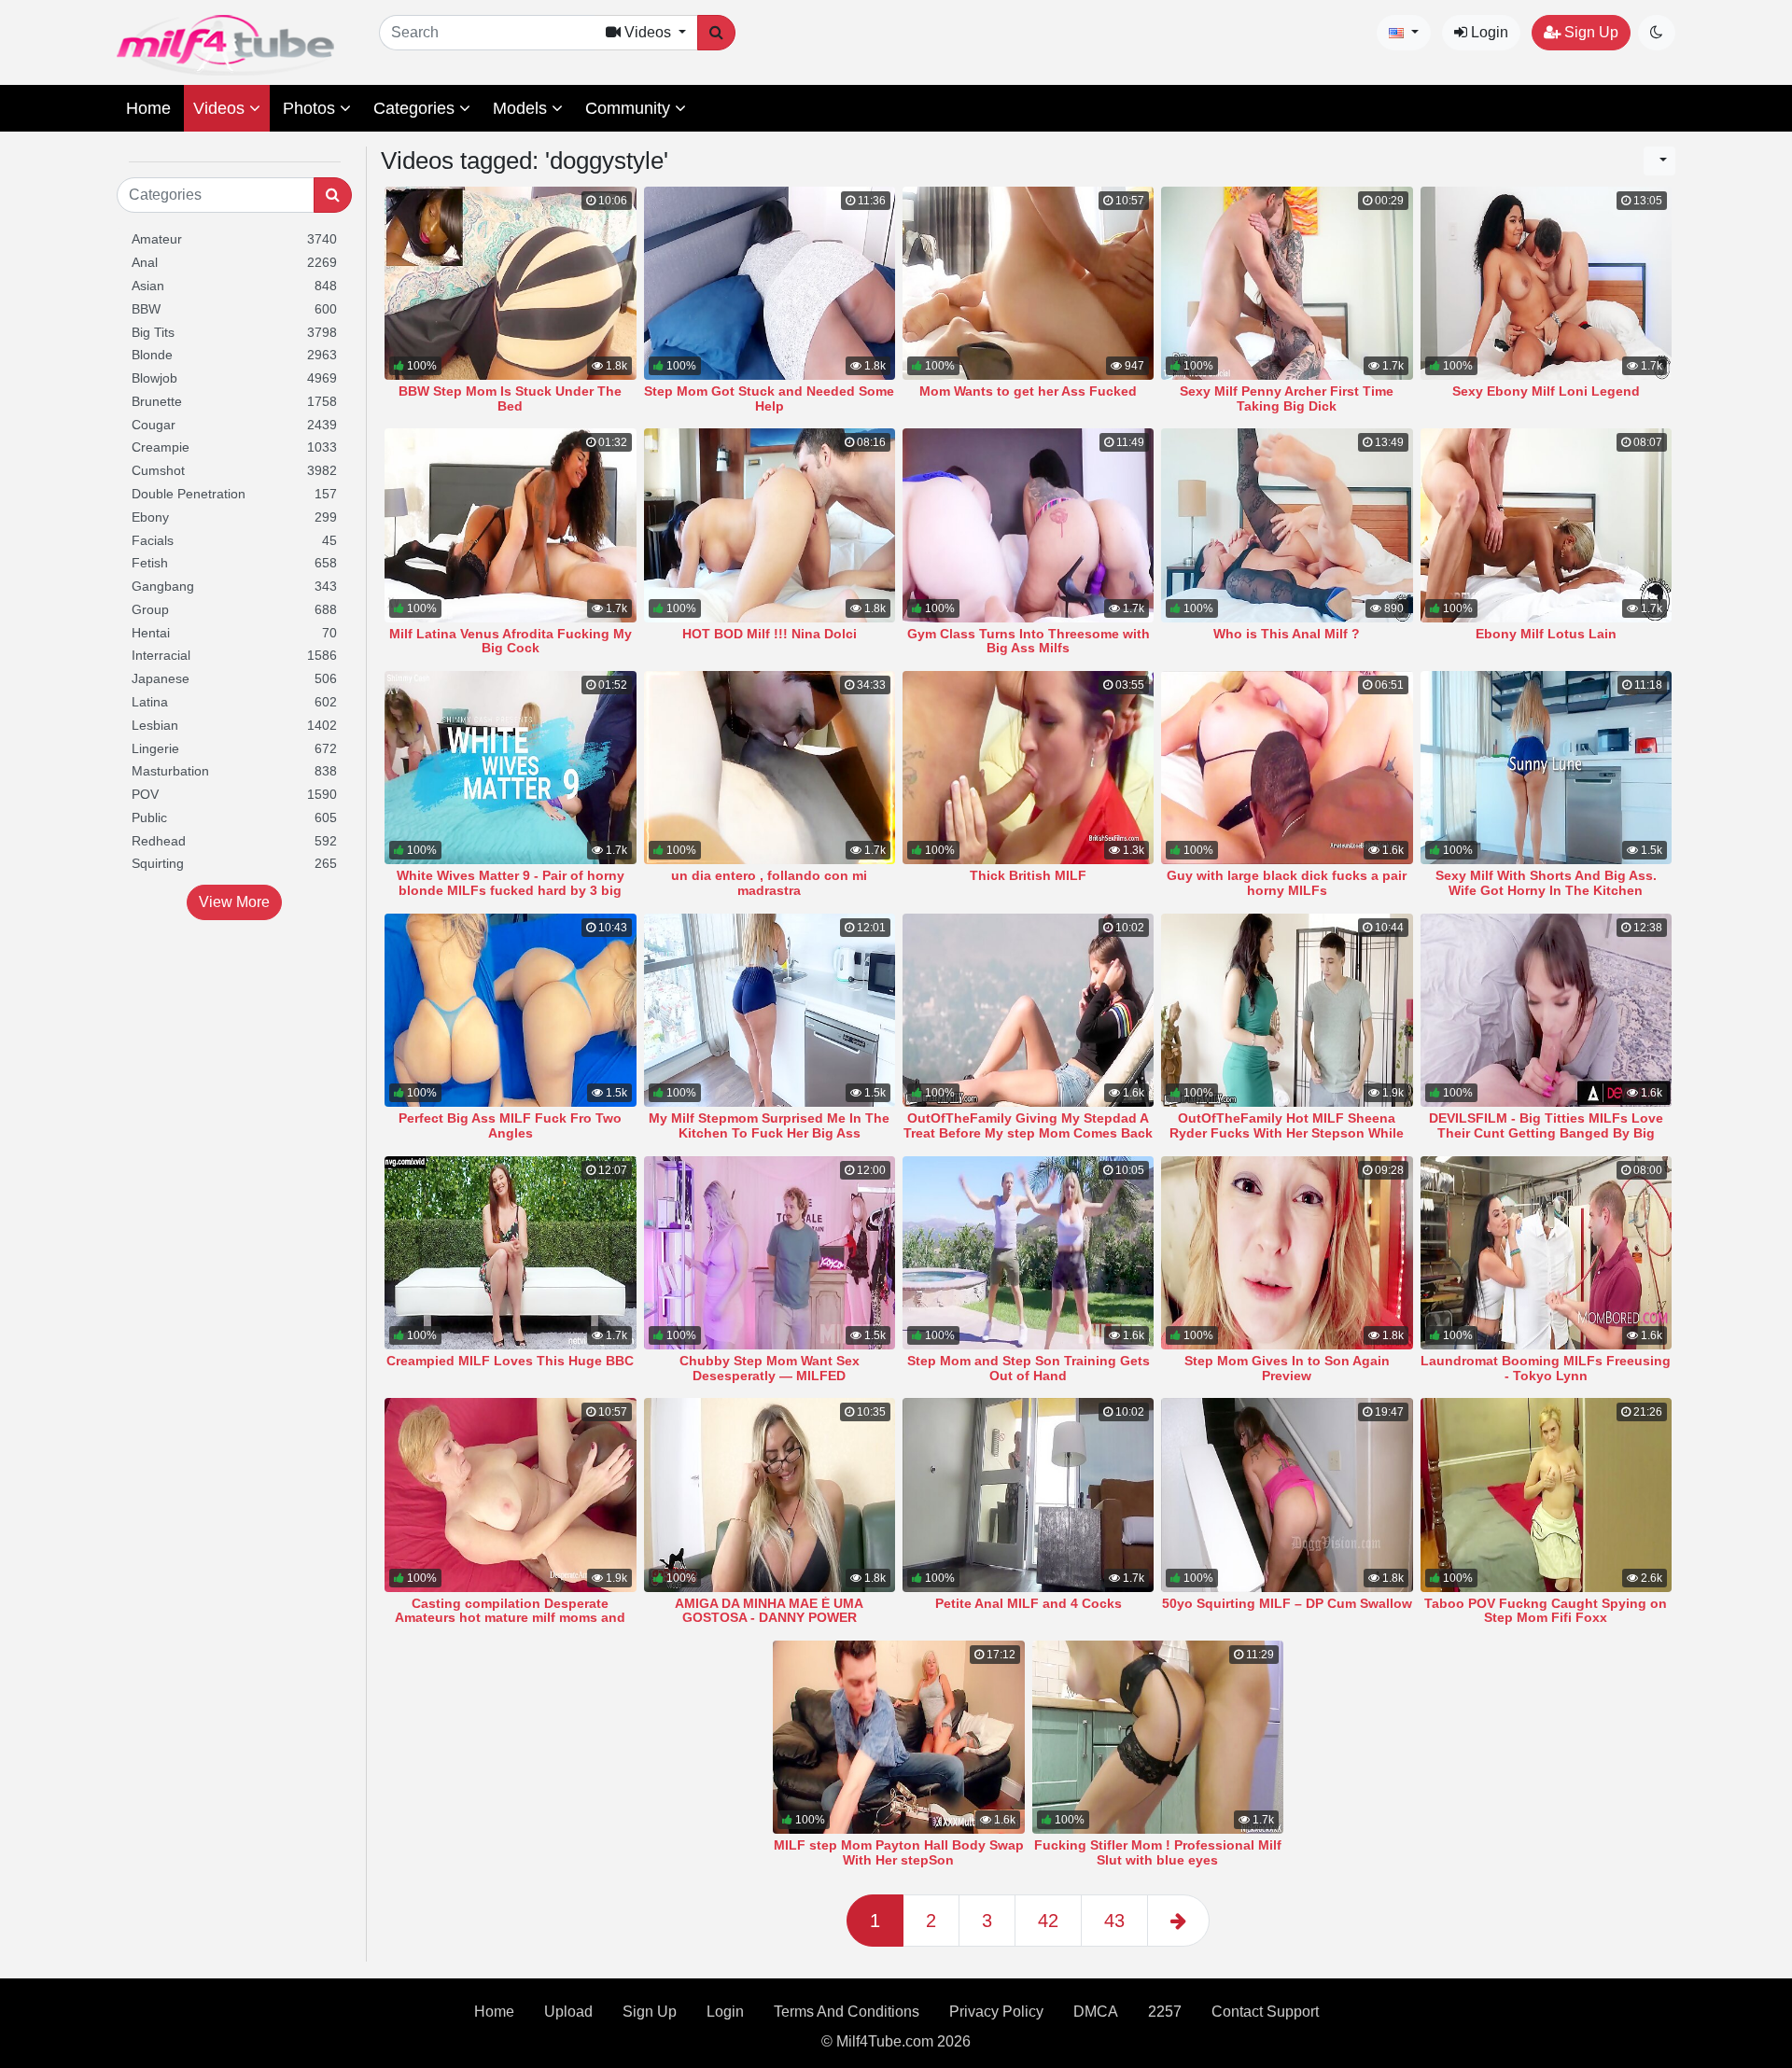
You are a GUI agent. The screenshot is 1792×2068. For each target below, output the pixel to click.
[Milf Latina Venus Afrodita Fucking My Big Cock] (510, 525)
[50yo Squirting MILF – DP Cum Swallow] (1287, 1495)
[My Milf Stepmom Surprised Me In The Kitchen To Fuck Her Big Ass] (770, 1010)
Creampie (234, 447)
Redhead (234, 841)
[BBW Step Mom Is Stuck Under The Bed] (510, 283)
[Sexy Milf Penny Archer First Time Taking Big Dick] (1287, 283)
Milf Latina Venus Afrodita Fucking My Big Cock (511, 641)
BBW (234, 309)
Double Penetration (234, 494)
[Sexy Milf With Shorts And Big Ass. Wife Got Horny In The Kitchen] (1546, 768)
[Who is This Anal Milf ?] (1287, 525)
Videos (221, 108)
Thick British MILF (1028, 875)
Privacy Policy (996, 2012)
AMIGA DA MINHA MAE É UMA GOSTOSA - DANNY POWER (769, 1611)
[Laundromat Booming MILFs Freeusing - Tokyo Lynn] (1546, 1253)
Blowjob (234, 378)
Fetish (234, 563)
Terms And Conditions (847, 2012)
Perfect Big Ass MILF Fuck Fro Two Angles (510, 1125)
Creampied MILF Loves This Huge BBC (510, 1361)
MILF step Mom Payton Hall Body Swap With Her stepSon (899, 1852)
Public (234, 817)
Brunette (234, 401)
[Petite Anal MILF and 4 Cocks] (1028, 1495)
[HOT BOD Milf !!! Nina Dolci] (770, 525)
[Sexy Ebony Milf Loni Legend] (1546, 283)
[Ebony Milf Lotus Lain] (1546, 525)
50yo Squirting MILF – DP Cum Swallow (1287, 1603)
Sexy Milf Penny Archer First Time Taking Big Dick (1287, 398)
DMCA (1096, 2012)
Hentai (234, 633)
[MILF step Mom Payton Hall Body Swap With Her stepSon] (898, 1737)
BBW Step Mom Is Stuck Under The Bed (510, 398)
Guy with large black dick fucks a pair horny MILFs (1287, 883)
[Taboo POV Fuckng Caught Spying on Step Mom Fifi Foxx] (1546, 1495)
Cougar (234, 425)
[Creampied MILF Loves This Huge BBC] (510, 1253)
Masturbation (234, 771)
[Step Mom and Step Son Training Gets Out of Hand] (1028, 1253)
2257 (1165, 2012)
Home (148, 108)
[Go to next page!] (1178, 1921)
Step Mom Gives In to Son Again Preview (1287, 1368)
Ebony (234, 517)
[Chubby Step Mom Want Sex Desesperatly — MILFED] (770, 1253)
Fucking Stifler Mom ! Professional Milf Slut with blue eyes (1158, 1852)
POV (234, 794)
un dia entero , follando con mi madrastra (769, 883)
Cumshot (234, 470)
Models (522, 108)
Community (630, 108)
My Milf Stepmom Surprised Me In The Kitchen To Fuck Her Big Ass (769, 1125)
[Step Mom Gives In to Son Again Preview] (1287, 1253)
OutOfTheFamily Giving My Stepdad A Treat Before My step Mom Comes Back (1028, 1125)
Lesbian (234, 725)
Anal (234, 262)
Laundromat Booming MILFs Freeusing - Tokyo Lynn (1546, 1368)
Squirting (234, 863)
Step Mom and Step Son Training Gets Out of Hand (1029, 1368)
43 (1114, 1921)
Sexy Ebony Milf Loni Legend (1546, 391)
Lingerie (234, 748)
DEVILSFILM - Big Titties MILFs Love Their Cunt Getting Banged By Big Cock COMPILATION (1546, 1133)
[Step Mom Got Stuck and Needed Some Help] (770, 283)
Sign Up (1589, 32)
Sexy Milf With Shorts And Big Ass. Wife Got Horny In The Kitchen (1546, 883)
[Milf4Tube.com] (225, 45)
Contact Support (1265, 2012)
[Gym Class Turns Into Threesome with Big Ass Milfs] (1028, 525)
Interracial (234, 655)
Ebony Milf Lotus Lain (1546, 634)
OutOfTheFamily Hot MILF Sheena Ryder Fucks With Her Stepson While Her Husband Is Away (1287, 1133)
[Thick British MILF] (1028, 768)
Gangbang (234, 586)
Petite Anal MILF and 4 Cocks (1029, 1603)
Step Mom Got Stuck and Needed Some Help (769, 398)
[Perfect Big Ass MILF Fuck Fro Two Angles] (510, 1010)
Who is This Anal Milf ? (1287, 634)
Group (234, 609)
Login (1488, 32)
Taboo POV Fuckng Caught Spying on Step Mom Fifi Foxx (1546, 1611)
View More (234, 902)
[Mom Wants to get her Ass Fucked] (1028, 283)
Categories (416, 108)
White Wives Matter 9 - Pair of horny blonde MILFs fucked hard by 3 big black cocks (511, 890)
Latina (234, 702)
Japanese (234, 678)
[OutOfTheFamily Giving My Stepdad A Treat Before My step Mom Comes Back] (1028, 1010)
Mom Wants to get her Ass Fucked (1028, 391)
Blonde (234, 355)
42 (1048, 1921)
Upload (568, 2012)
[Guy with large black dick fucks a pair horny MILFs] (1287, 768)
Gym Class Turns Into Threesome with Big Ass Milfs (1029, 641)
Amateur (234, 239)
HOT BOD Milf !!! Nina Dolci (770, 634)
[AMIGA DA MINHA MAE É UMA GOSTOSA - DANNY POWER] (770, 1495)
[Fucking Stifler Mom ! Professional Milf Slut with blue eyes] (1158, 1737)
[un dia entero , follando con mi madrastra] (770, 768)
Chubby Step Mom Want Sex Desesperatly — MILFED (770, 1368)
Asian (234, 286)
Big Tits (234, 332)
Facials (234, 540)
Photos (311, 108)
